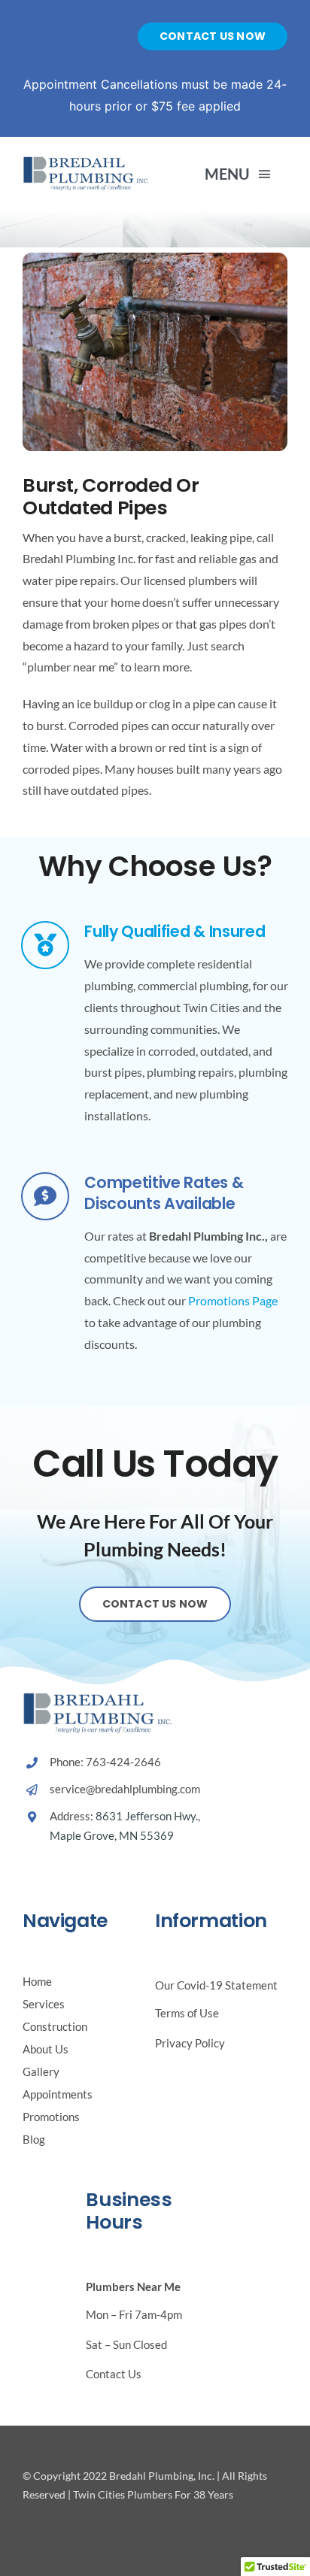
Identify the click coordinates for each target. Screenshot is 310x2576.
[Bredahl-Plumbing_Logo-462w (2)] (86, 161)
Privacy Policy (190, 2043)
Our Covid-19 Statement (216, 1985)
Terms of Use (187, 2013)
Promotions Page (233, 1300)
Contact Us (114, 2374)
